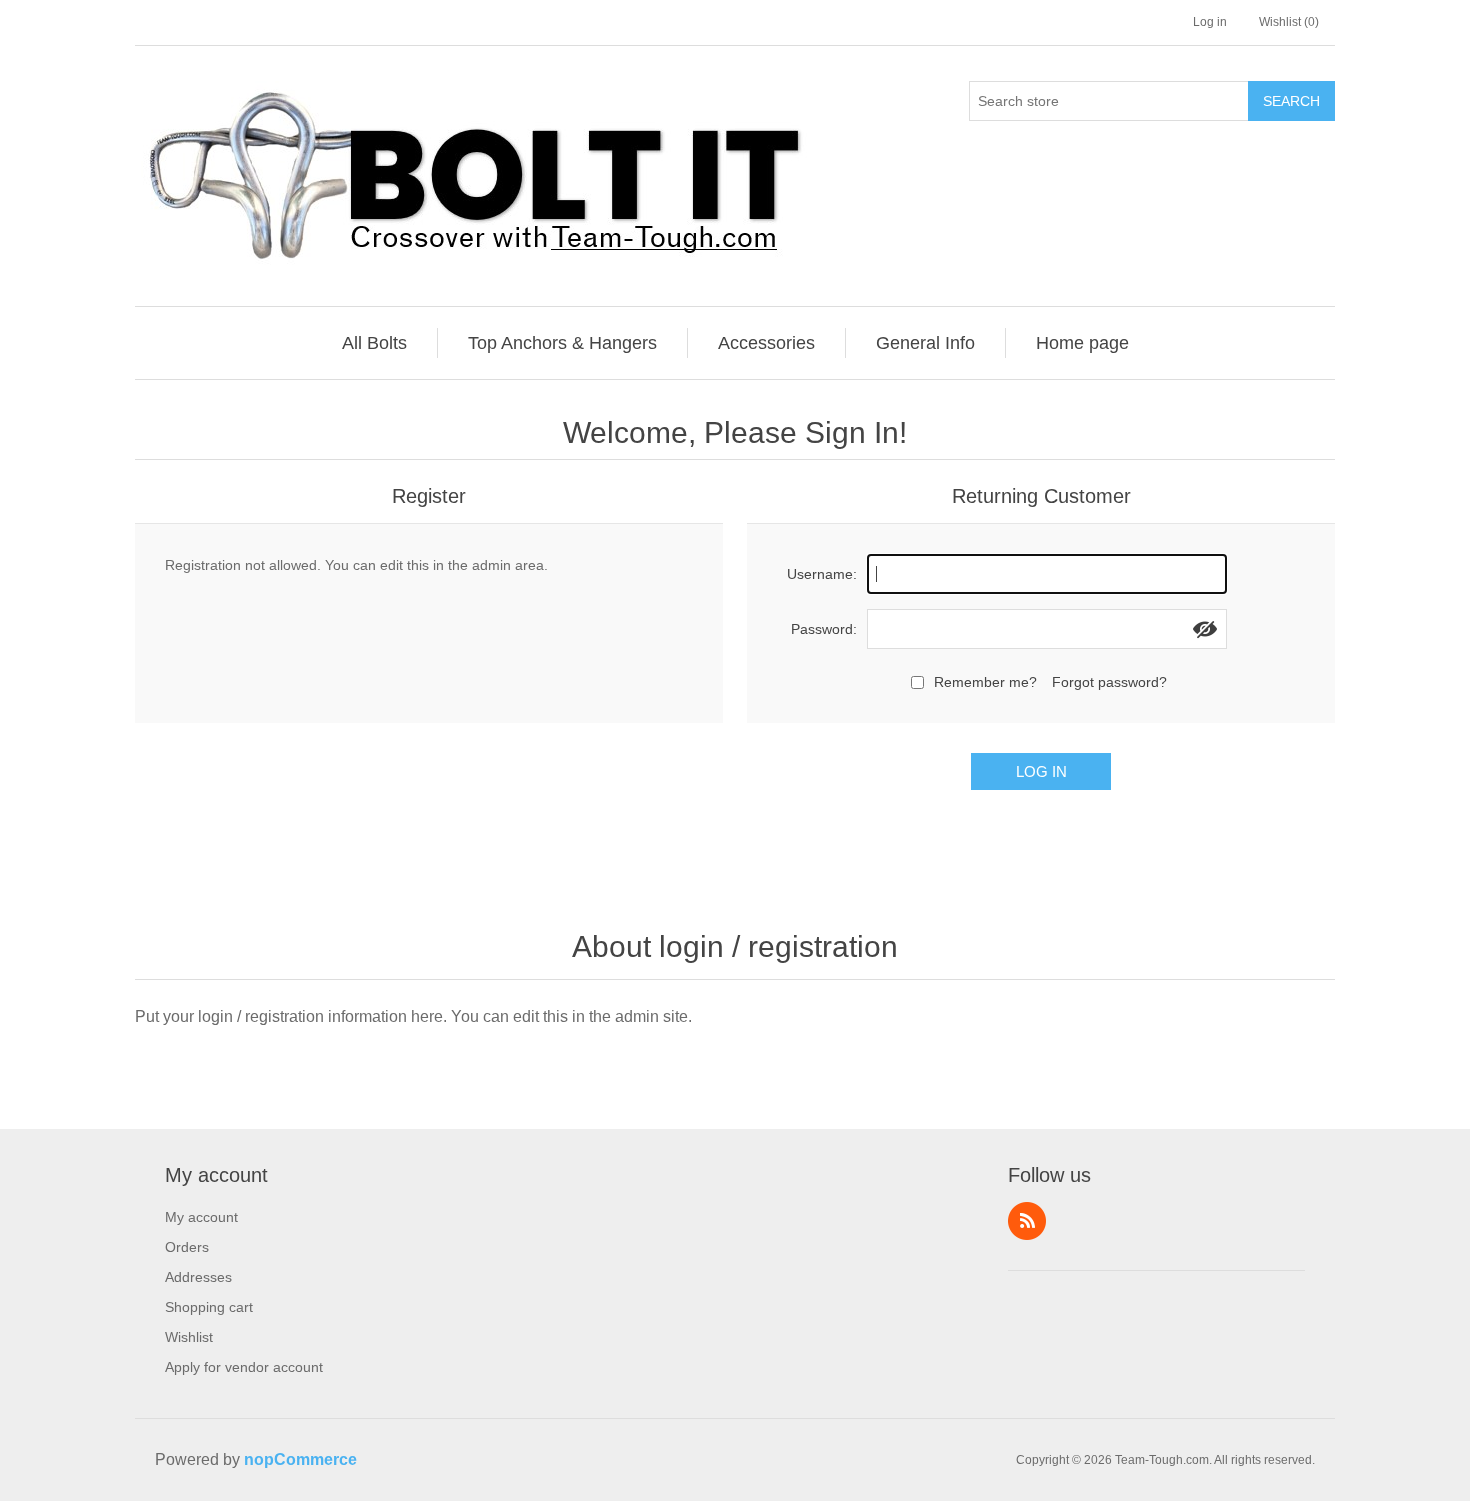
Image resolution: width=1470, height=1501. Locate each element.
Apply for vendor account (244, 1367)
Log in (1210, 22)
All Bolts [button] (374, 343)
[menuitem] (375, 343)
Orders (187, 1247)
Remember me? (985, 682)
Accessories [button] (766, 343)
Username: (822, 574)
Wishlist (189, 1337)
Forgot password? (1109, 682)
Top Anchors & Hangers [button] (562, 343)
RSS (1027, 1221)
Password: (824, 629)
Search (1291, 101)
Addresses (198, 1277)
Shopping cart (209, 1307)
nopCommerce (300, 1459)
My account (201, 1217)
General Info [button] (925, 343)
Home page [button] (1082, 343)
